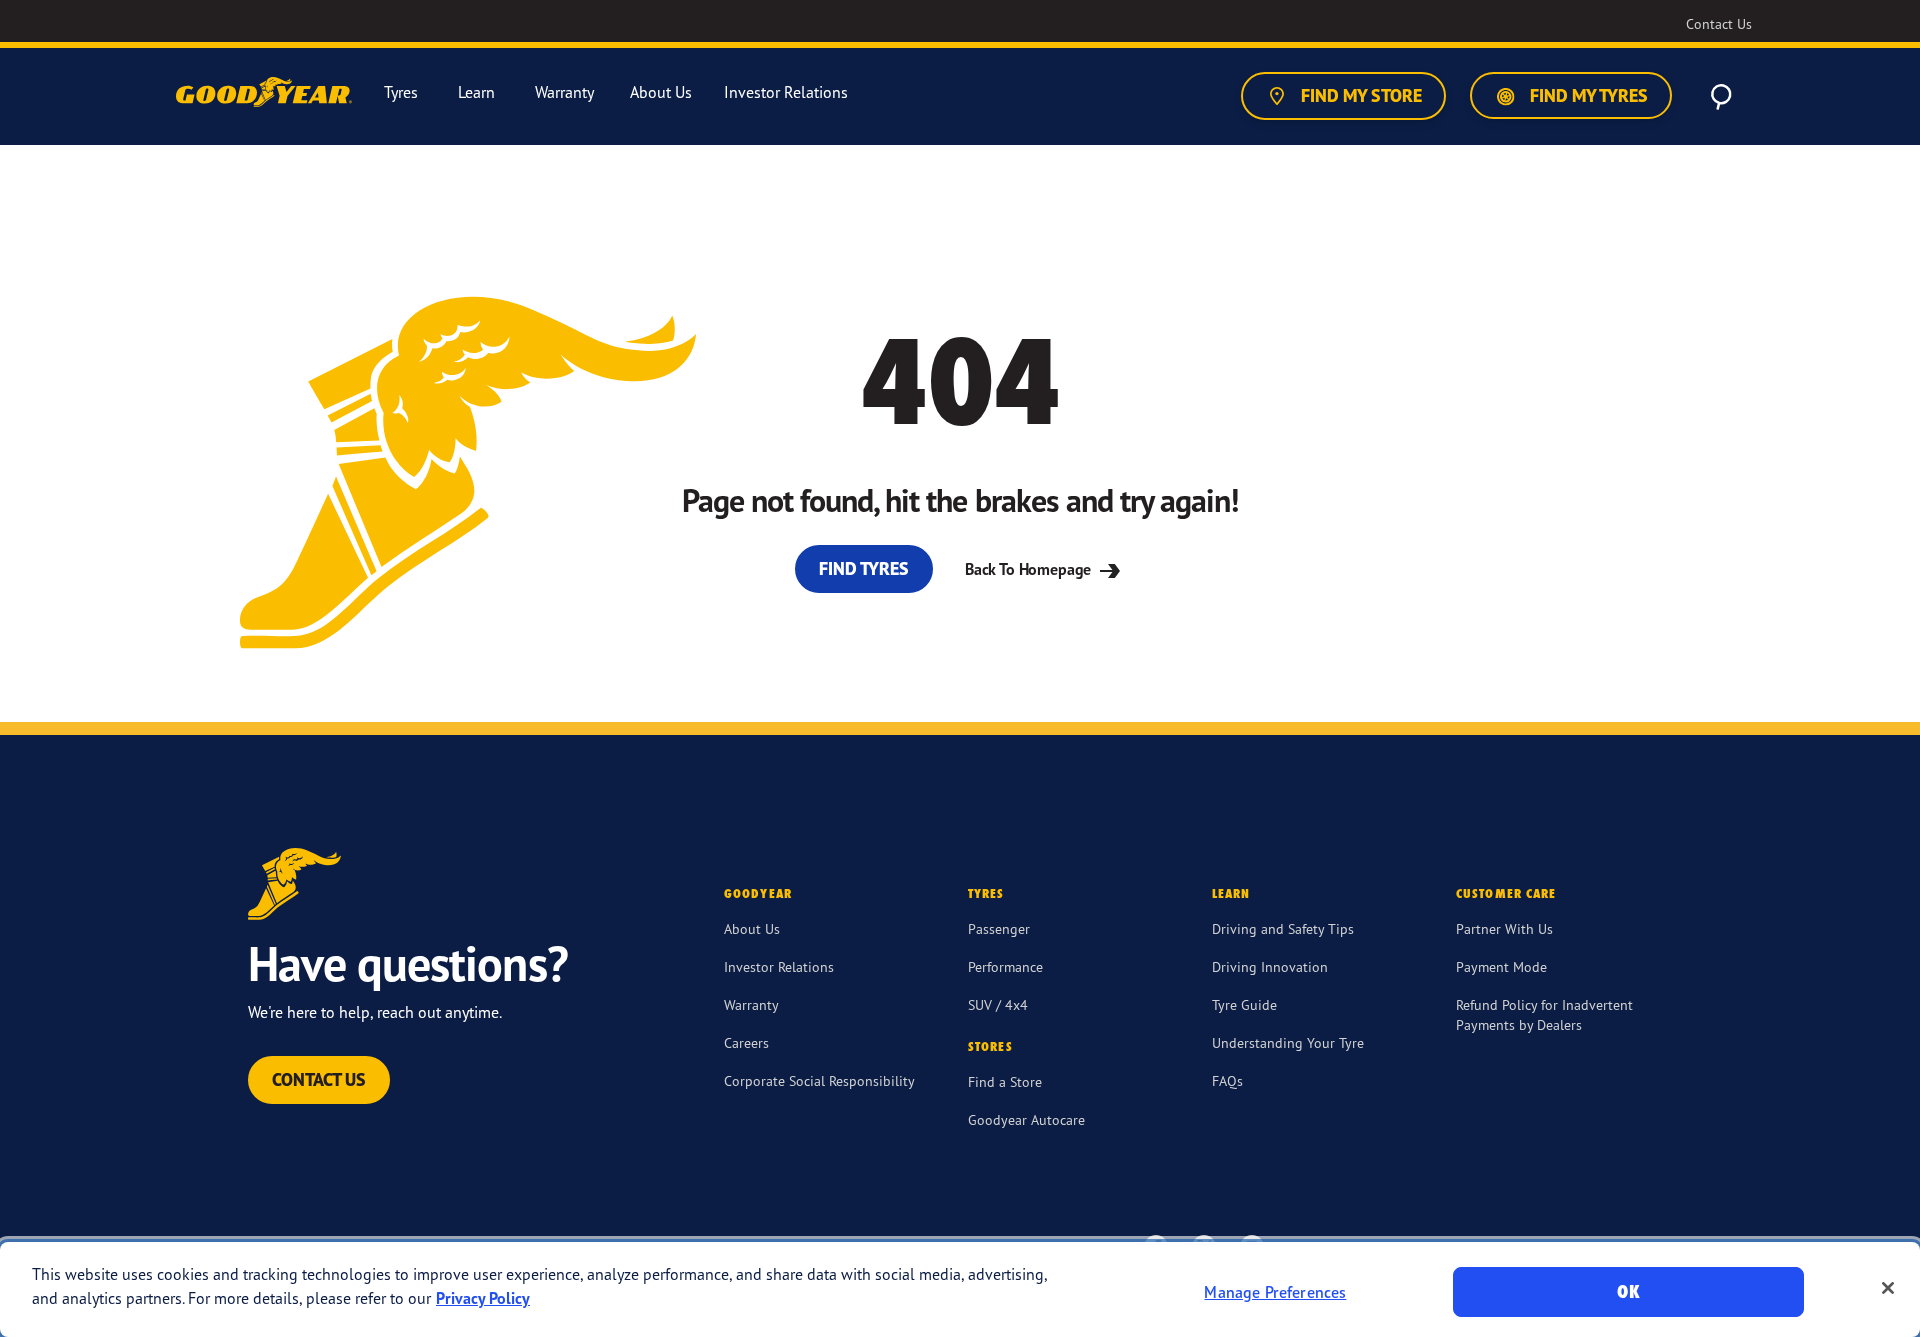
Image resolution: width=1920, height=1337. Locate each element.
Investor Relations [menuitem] (786, 92)
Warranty (751, 1004)
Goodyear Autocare (1026, 1119)
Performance (1005, 966)
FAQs (1227, 1080)
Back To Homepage (1030, 569)
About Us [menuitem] (661, 92)
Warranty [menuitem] (564, 92)
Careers (746, 1042)
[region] (960, 1289)
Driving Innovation (1270, 966)
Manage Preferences (1275, 1292)
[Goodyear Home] (266, 93)
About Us (752, 928)
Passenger (999, 928)
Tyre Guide (1244, 1004)
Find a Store (1005, 1081)
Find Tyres (864, 568)
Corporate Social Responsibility (819, 1080)
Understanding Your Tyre (1288, 1042)
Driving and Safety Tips (1283, 928)
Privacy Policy (483, 1298)
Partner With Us (1504, 928)
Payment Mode (1501, 966)
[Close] (1888, 1288)
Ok (1628, 1291)
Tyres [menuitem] (401, 92)
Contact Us (319, 1079)
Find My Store (1359, 95)
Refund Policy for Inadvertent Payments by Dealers (1544, 1014)
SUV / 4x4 (998, 1004)
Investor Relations (779, 966)
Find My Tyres (1587, 95)
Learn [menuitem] (476, 92)
